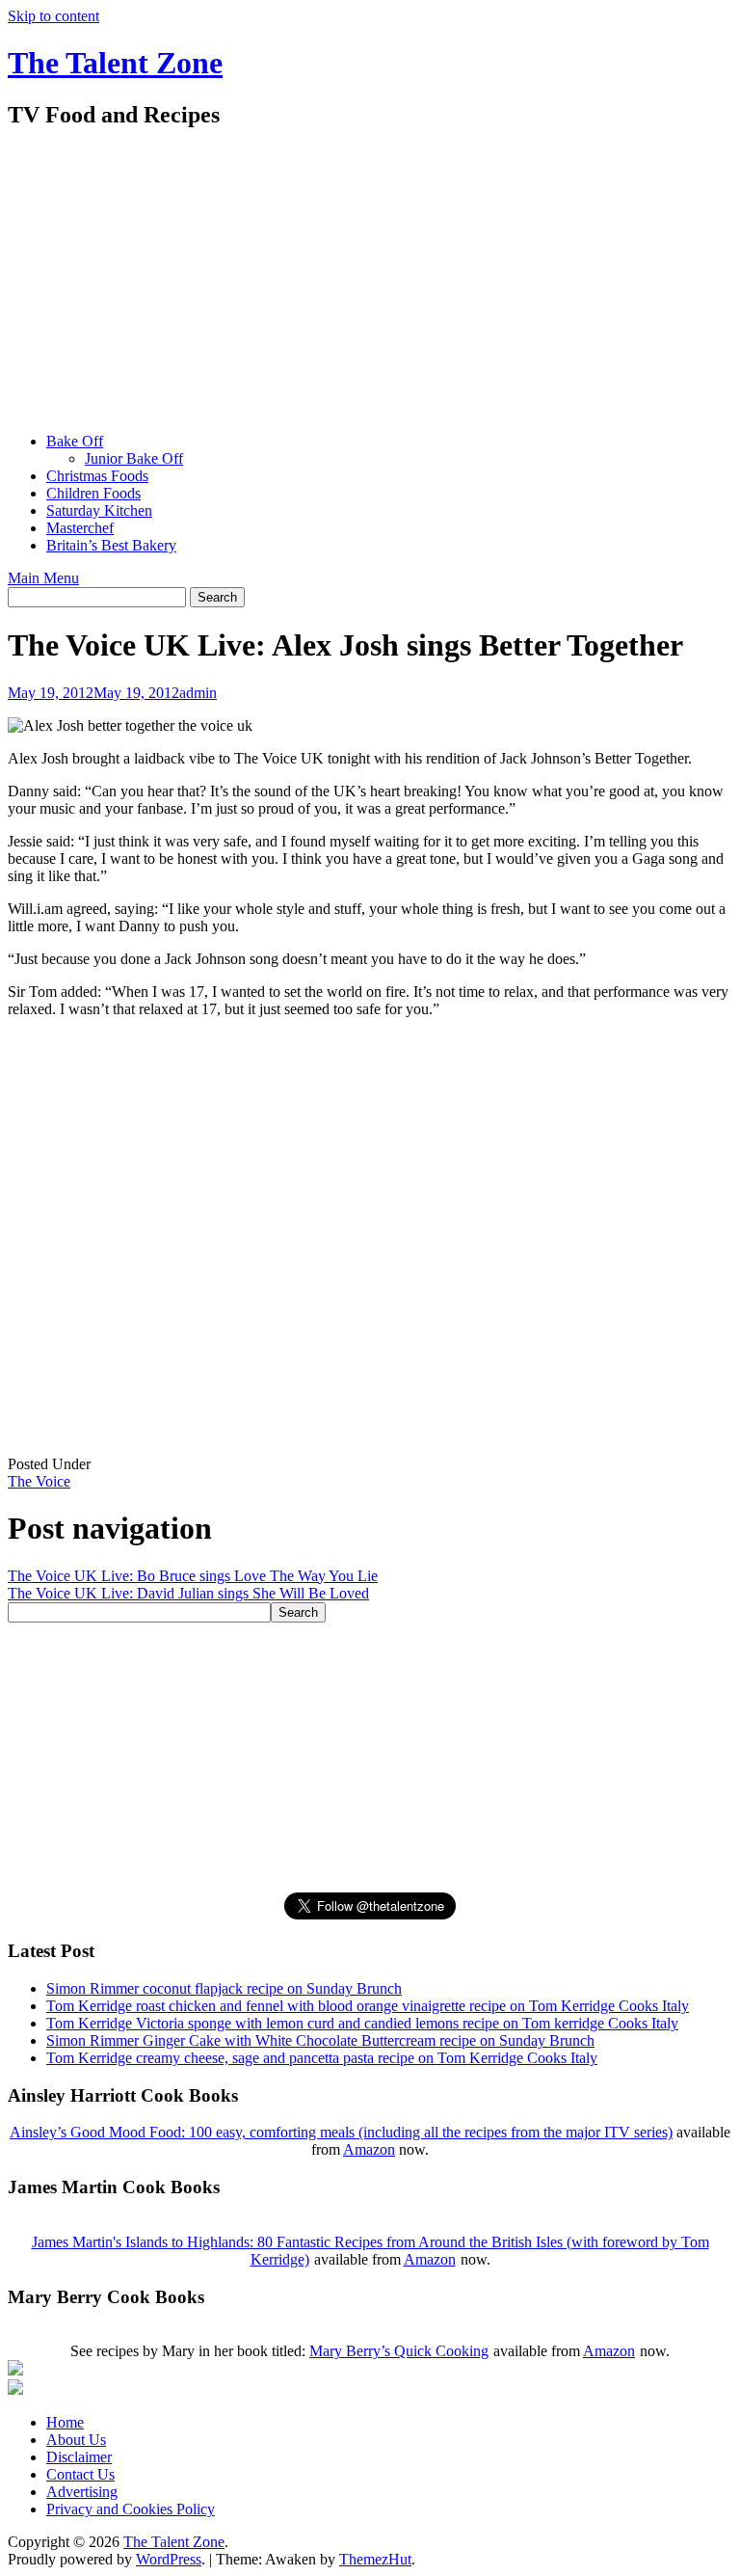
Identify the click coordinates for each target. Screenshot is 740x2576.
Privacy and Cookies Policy (131, 2509)
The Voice (39, 1481)
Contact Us (80, 2474)
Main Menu (43, 578)
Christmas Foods (97, 476)
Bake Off (75, 441)
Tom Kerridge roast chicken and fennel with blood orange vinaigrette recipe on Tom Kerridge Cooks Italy (368, 2006)
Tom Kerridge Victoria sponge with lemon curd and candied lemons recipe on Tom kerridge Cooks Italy (362, 2023)
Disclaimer (79, 2457)
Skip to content (53, 16)
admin (198, 693)
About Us (76, 2440)
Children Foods (93, 493)
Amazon (369, 2149)
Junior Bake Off (134, 458)
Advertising (82, 2492)
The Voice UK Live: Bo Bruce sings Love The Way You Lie (193, 1576)
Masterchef (80, 528)
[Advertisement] (370, 282)
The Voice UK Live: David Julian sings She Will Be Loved (188, 1593)
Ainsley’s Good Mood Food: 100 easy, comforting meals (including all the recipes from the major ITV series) (341, 2132)
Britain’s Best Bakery (111, 545)
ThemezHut (375, 2559)
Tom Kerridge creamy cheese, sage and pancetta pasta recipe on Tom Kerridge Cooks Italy (322, 2058)
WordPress (169, 2559)
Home (65, 2422)
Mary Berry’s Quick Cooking (399, 2351)
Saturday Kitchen (99, 510)
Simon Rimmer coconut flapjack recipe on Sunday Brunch (224, 1988)
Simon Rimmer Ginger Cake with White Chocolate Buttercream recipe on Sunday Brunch (320, 2040)
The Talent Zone (115, 63)
